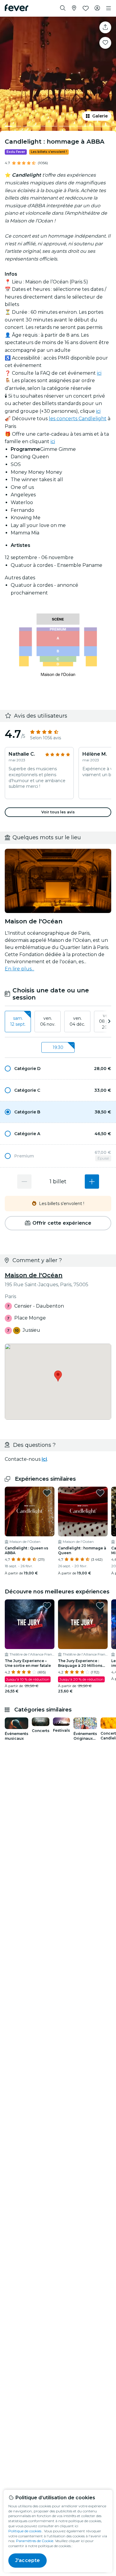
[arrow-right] (109, 1022)
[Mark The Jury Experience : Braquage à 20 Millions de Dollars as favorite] (100, 1606)
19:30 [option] (58, 1047)
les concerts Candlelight (78, 419)
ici (99, 373)
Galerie (100, 116)
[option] (58, 1069)
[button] (58, 1069)
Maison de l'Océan (34, 1275)
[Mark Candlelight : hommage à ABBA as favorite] (105, 43)
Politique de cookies (25, 2531)
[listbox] (58, 1022)
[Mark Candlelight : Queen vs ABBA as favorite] (47, 1493)
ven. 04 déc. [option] (77, 1021)
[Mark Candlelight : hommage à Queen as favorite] (100, 1493)
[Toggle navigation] (109, 8)
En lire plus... (19, 969)
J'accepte (28, 2560)
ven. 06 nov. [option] (48, 1021)
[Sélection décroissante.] (24, 1182)
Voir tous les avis (58, 812)
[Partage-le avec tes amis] (105, 27)
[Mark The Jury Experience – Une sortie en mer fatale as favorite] (47, 1606)
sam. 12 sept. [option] (18, 1021)
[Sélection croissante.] (92, 1182)
